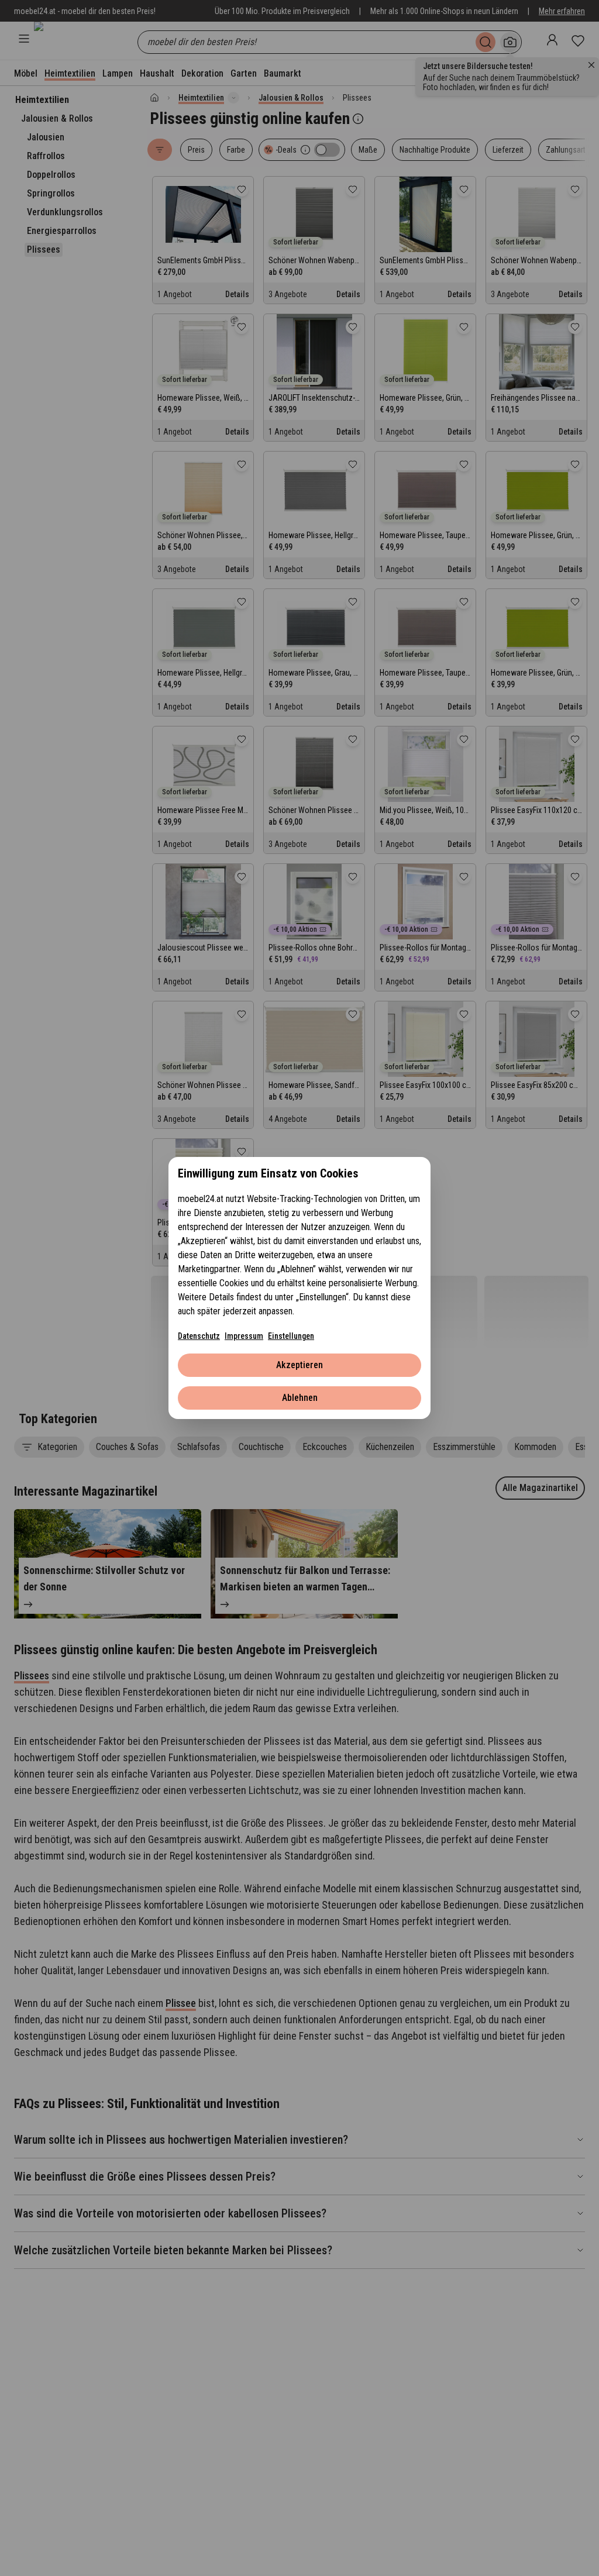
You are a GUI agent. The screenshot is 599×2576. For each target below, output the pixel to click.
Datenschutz (199, 1336)
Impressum (244, 1336)
